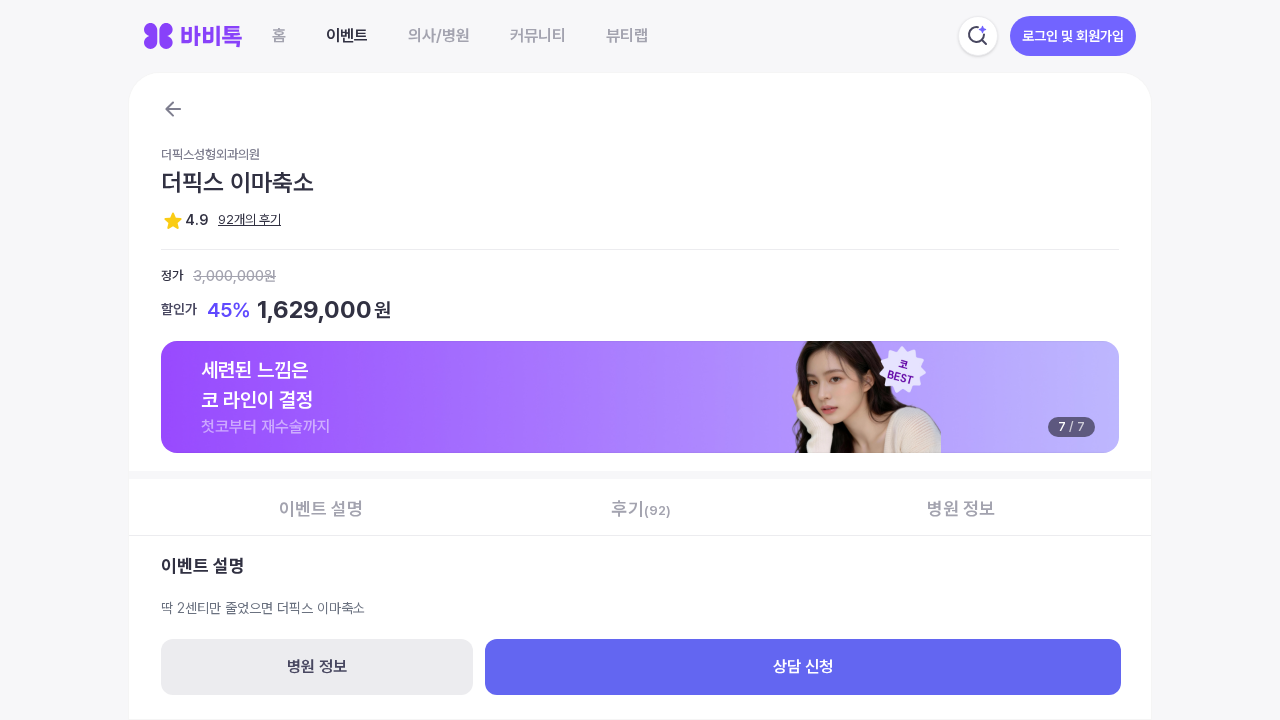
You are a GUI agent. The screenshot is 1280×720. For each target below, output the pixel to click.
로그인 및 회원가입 (1073, 36)
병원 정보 (317, 666)
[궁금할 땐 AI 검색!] (978, 36)
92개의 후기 (249, 219)
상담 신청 (803, 666)
